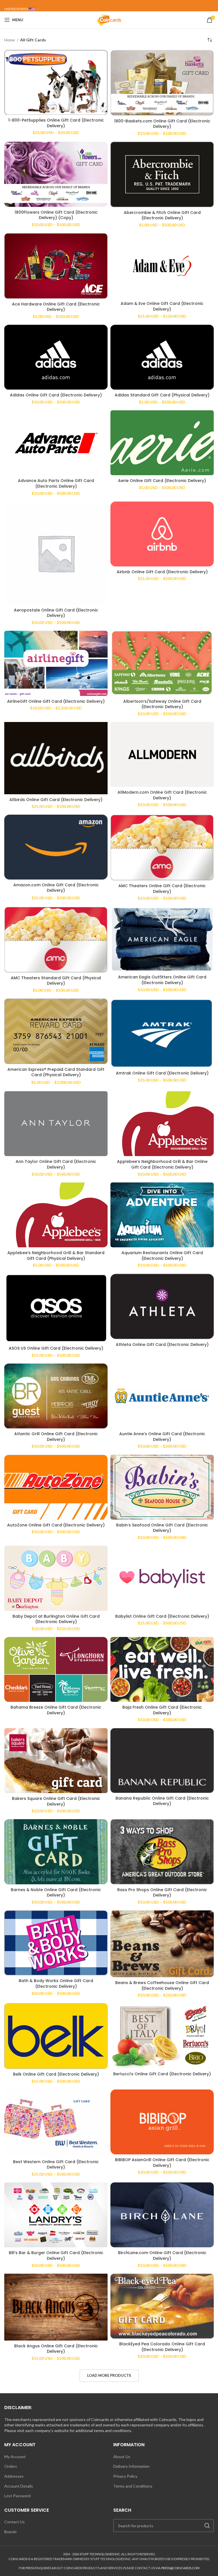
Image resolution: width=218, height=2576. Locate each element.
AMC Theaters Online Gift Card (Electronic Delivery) (162, 889)
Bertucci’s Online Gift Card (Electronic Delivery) (162, 2074)
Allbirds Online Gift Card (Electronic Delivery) (56, 800)
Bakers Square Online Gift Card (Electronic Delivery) (56, 1801)
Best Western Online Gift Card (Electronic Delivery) (56, 2165)
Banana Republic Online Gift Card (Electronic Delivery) (162, 1801)
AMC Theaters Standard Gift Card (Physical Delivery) (56, 981)
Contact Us (14, 2522)
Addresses (14, 2476)
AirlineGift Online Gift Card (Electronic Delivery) (56, 701)
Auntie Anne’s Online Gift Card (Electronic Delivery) (162, 1437)
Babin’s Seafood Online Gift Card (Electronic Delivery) (162, 1528)
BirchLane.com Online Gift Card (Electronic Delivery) (162, 2256)
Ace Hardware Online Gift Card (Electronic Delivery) (56, 307)
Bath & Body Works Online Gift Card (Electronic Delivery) (56, 1984)
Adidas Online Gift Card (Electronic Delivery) (56, 395)
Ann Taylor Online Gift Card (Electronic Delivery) (56, 1164)
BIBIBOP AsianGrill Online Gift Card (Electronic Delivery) (162, 2163)
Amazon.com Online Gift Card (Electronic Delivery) (56, 888)
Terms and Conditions (133, 2486)
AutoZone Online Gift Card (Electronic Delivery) (56, 1525)
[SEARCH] (207, 2526)
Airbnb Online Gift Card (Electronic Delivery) (162, 572)
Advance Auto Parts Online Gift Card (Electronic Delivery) (56, 483)
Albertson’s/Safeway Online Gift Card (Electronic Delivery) (162, 704)
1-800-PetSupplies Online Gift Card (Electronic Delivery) (56, 123)
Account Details (19, 2486)
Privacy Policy (125, 2476)
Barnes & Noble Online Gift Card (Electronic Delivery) (56, 1893)
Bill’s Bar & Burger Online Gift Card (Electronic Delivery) (56, 2256)
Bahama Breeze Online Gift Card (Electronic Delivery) (56, 1710)
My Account (15, 2457)
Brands (11, 2532)
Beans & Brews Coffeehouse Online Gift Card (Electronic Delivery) (162, 1985)
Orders (11, 2466)
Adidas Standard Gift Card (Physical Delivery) (162, 395)
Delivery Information (131, 2466)
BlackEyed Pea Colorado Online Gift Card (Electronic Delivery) (162, 2347)
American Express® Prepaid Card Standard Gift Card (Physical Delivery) (56, 1072)
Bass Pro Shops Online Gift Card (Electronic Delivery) (162, 1893)
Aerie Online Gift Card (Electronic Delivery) (162, 481)
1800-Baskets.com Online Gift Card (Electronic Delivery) (162, 124)
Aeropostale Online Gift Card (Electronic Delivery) (56, 613)
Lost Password (17, 2496)
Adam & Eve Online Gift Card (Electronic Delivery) (162, 306)
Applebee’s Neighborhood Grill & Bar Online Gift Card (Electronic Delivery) (162, 1164)
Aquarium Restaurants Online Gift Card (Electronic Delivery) (162, 1256)
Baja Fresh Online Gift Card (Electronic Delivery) (162, 1710)
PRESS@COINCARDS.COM (180, 2568)
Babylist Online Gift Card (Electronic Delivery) (162, 1616)
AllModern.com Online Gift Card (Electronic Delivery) (162, 795)
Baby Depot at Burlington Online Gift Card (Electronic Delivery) (56, 1619)
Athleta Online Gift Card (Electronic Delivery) (162, 1345)
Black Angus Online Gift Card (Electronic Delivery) (56, 2349)
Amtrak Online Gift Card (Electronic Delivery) (162, 1073)
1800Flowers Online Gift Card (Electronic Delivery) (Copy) (56, 215)
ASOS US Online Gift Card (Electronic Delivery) (56, 1348)
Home (10, 40)
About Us (122, 2457)
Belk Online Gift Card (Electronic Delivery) (56, 2074)
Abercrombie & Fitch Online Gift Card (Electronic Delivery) (162, 215)
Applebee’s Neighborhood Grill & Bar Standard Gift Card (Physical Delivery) (56, 1256)
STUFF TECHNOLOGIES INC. (100, 2554)
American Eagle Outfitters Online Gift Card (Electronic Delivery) (162, 980)
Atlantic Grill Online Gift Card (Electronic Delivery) (56, 1437)
